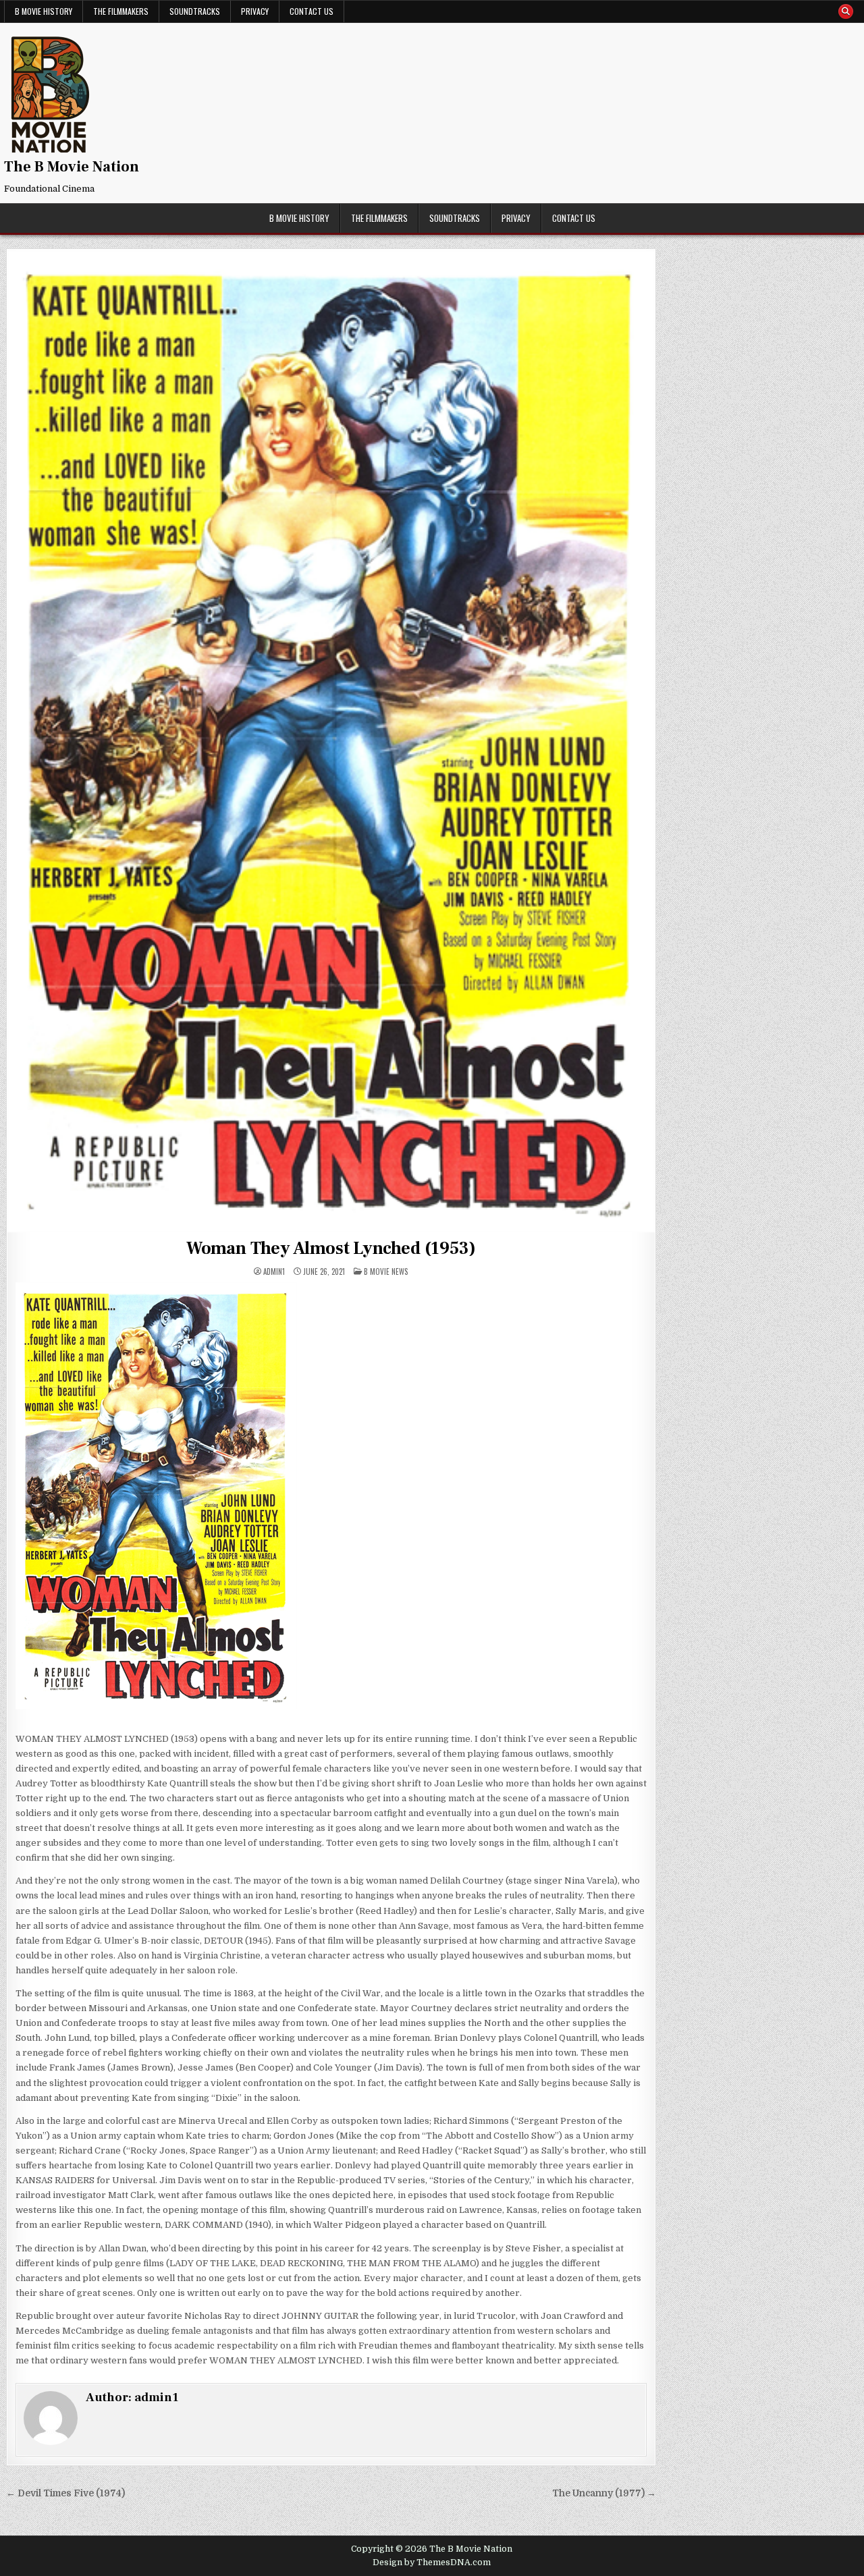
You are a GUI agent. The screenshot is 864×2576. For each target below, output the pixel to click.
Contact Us (312, 11)
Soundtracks (195, 11)
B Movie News (386, 1271)
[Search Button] (846, 11)
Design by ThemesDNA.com (432, 2563)
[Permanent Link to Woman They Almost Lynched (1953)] (331, 741)
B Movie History (44, 11)
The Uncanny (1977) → (604, 2493)
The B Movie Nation (72, 167)
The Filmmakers (121, 11)
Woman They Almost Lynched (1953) (331, 1249)
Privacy (255, 11)
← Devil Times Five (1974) (65, 2493)
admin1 (274, 1272)
